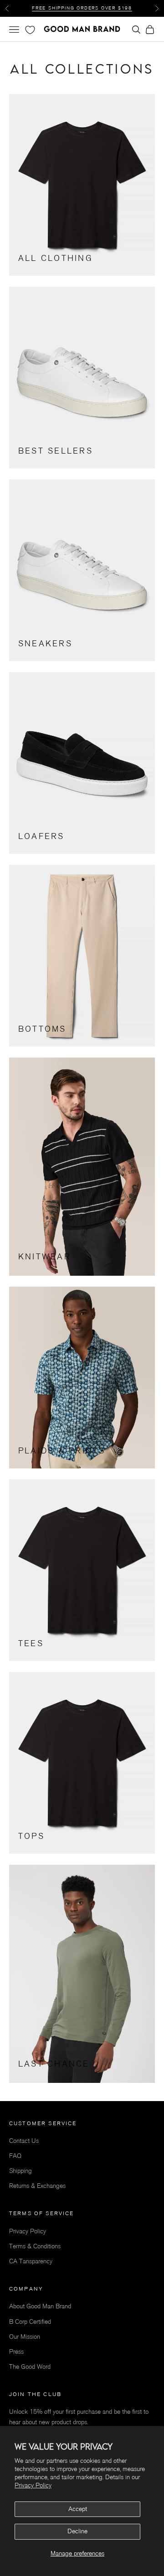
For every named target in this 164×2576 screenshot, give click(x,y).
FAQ (15, 2156)
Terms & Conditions (35, 2246)
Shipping (20, 2171)
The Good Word (30, 2367)
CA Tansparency (31, 2261)
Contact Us (24, 2141)
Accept (78, 2509)
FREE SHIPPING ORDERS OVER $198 (82, 8)
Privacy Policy (33, 2485)
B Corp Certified (30, 2322)
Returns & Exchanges (37, 2186)
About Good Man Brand (40, 2306)
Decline (77, 2531)
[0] (29, 30)
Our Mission (25, 2337)
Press (16, 2352)
